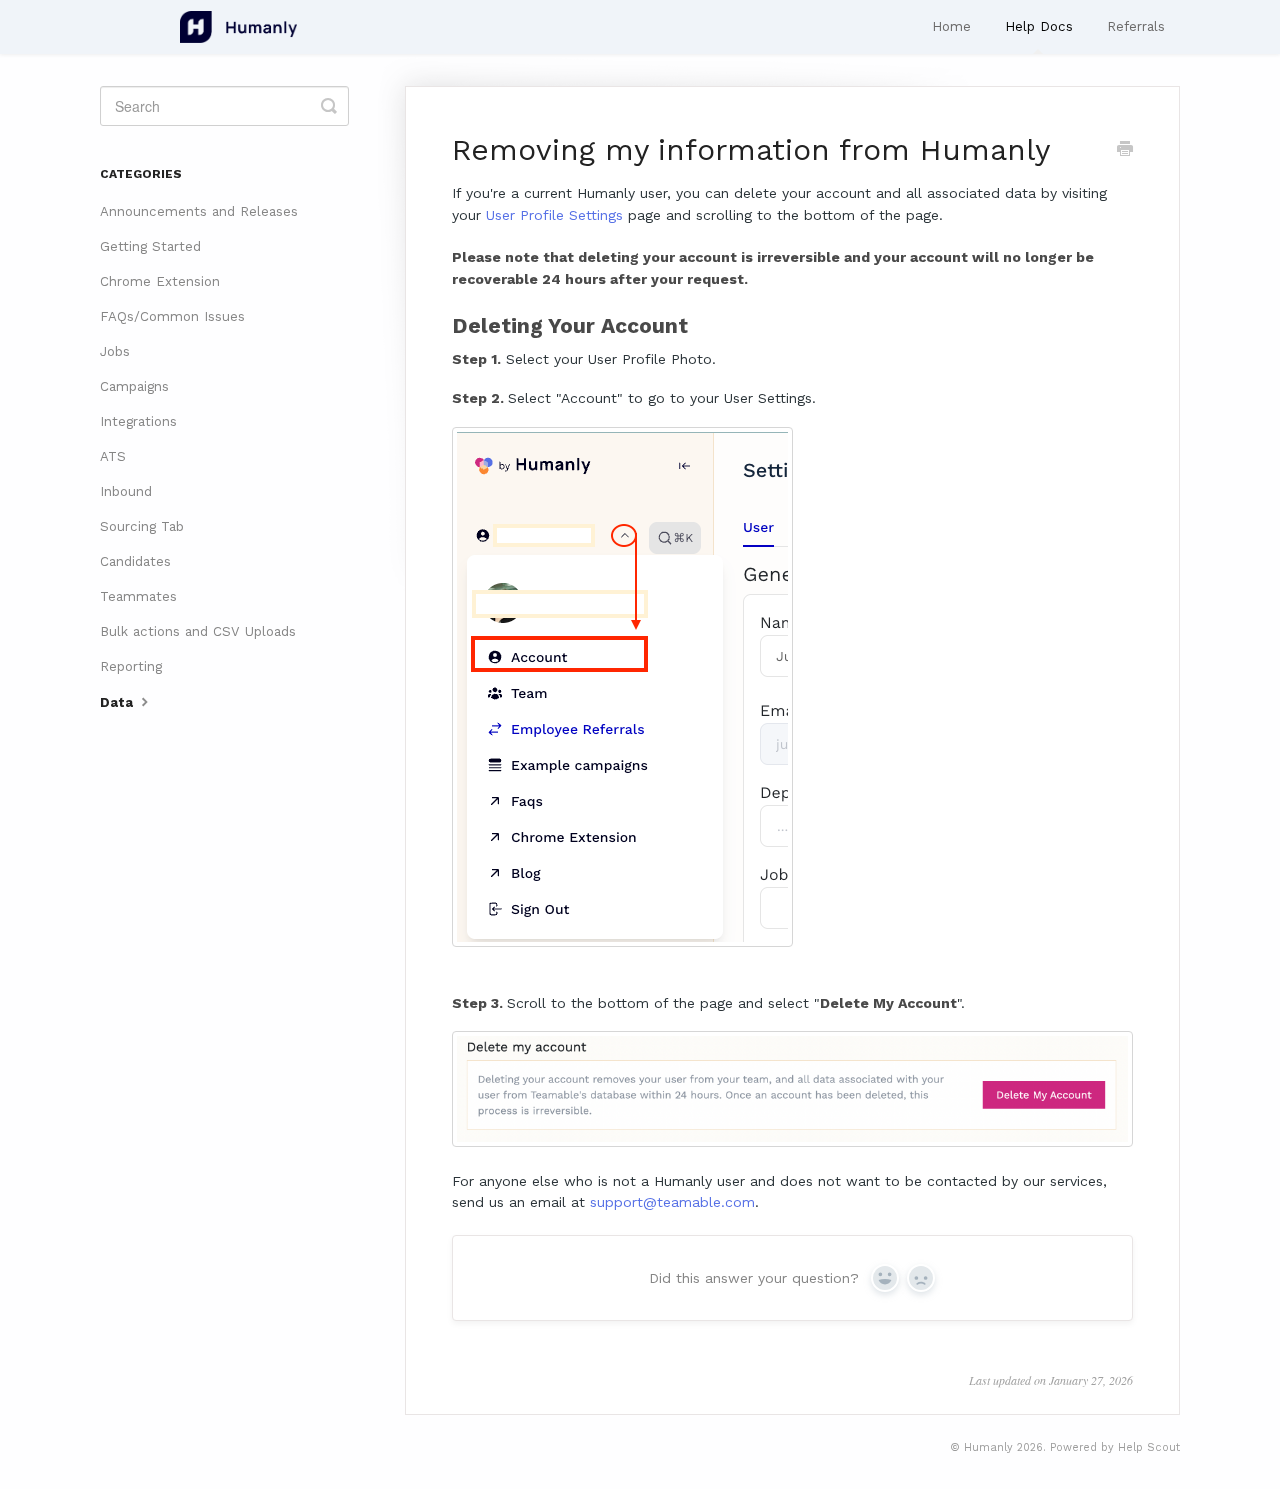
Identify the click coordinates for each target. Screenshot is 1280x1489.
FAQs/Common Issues (172, 316)
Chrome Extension (160, 281)
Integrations (138, 421)
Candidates (135, 561)
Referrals (1136, 26)
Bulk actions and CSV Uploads (198, 631)
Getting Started (150, 246)
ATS (113, 456)
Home (951, 26)
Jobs (115, 351)
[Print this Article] (1125, 151)
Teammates (138, 596)
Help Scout (1149, 1447)
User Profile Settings (554, 215)
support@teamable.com (672, 1202)
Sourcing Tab (142, 526)
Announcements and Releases (199, 211)
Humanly (988, 1447)
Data (118, 702)
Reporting (131, 666)
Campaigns (134, 386)
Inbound (126, 491)
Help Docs (1039, 26)
